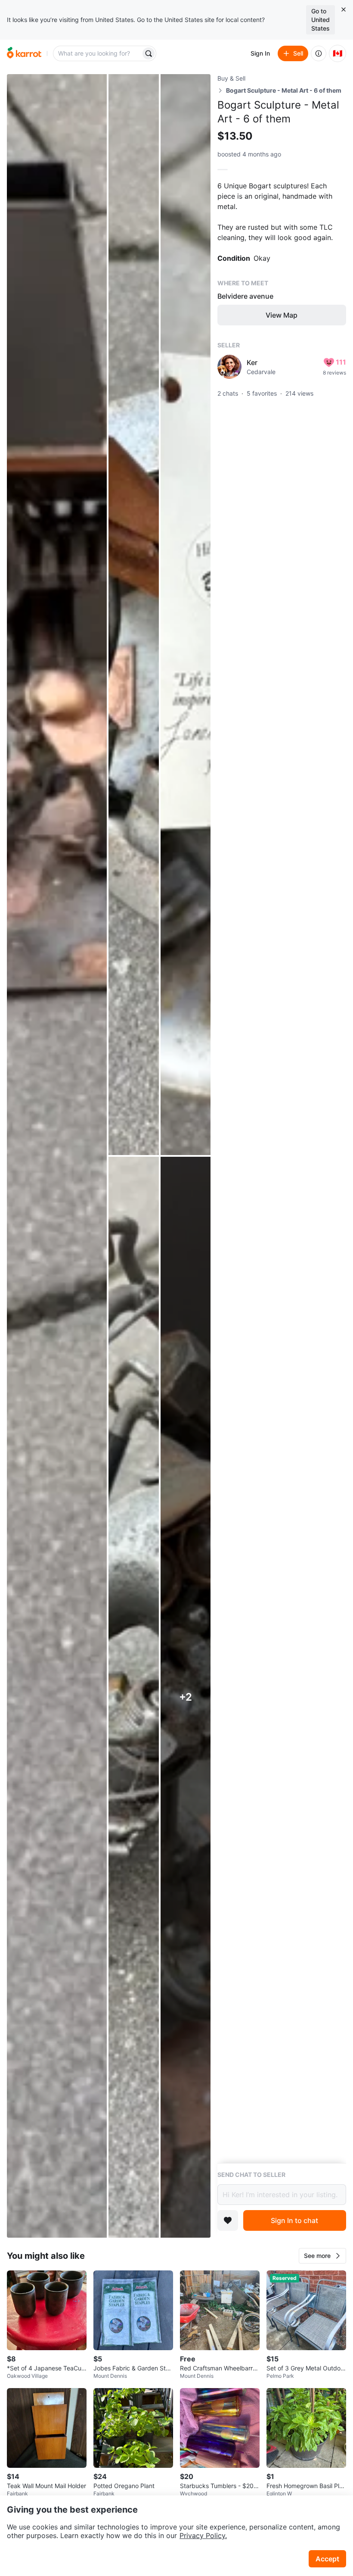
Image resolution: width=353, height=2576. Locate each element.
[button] (322, 2256)
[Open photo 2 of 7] (133, 615)
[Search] (149, 53)
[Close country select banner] (344, 9)
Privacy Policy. (203, 2535)
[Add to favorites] (228, 2220)
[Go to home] (24, 53)
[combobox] (98, 53)
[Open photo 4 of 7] (133, 1697)
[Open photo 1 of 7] (57, 1156)
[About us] (319, 53)
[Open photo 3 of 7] (186, 615)
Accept (327, 2559)
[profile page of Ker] (229, 367)
